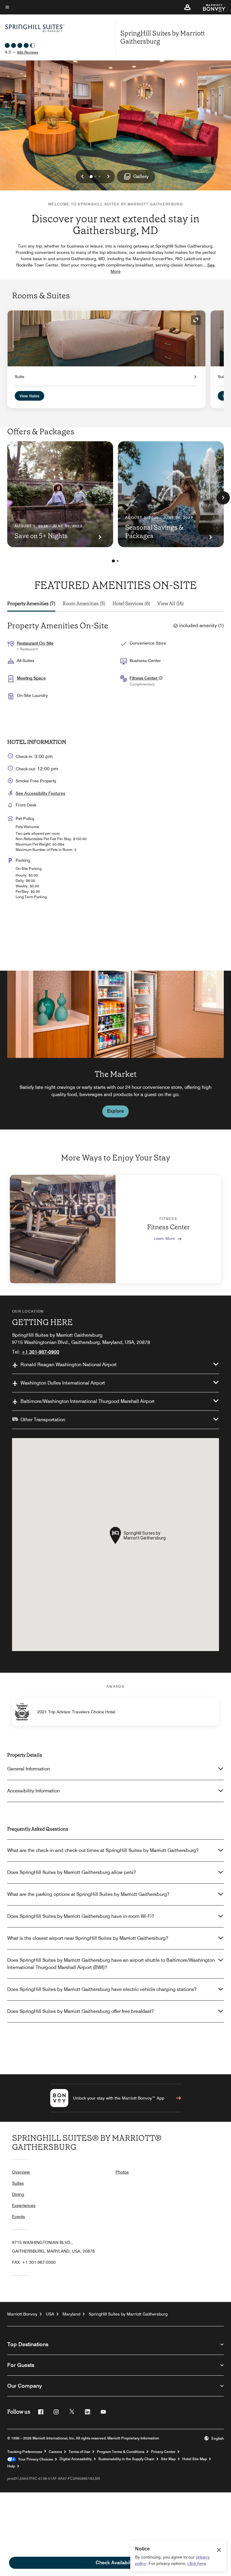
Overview (21, 2172)
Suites (18, 2183)
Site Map (168, 2459)
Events (18, 2217)
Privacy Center (163, 2452)
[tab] (31, 604)
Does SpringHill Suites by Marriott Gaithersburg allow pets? (72, 1872)
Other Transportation (43, 1420)
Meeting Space (31, 678)
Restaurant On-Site (35, 643)
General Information (29, 1769)
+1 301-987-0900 (40, 1352)
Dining (18, 2194)
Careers (55, 2452)
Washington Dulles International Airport (63, 1383)
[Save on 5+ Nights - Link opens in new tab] (60, 494)
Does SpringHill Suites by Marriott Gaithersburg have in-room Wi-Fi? (81, 1916)
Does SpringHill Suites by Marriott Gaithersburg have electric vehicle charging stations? (102, 1989)
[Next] (223, 498)
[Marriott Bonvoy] (211, 7)
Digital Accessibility (76, 2459)
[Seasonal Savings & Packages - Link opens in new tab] (171, 494)
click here (197, 2563)
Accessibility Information (34, 1791)
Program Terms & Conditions (121, 2452)
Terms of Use (79, 2452)
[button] (187, 7)
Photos (122, 2172)
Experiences (24, 2205)
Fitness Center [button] (144, 678)
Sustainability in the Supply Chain (126, 2459)
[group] (115, 1050)
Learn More (164, 1238)
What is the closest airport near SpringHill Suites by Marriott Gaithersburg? (88, 1938)
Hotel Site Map (195, 2459)
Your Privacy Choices (34, 2459)
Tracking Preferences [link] (25, 2452)
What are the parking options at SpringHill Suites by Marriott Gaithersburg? (88, 1894)
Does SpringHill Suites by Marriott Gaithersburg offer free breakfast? (80, 2011)
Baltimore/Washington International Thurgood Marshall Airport (88, 1401)
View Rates (29, 396)
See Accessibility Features (40, 793)
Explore (115, 1111)
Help (11, 2466)
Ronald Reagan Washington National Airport (69, 1365)
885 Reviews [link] (28, 52)
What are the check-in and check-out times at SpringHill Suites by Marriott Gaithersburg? (103, 1850)
